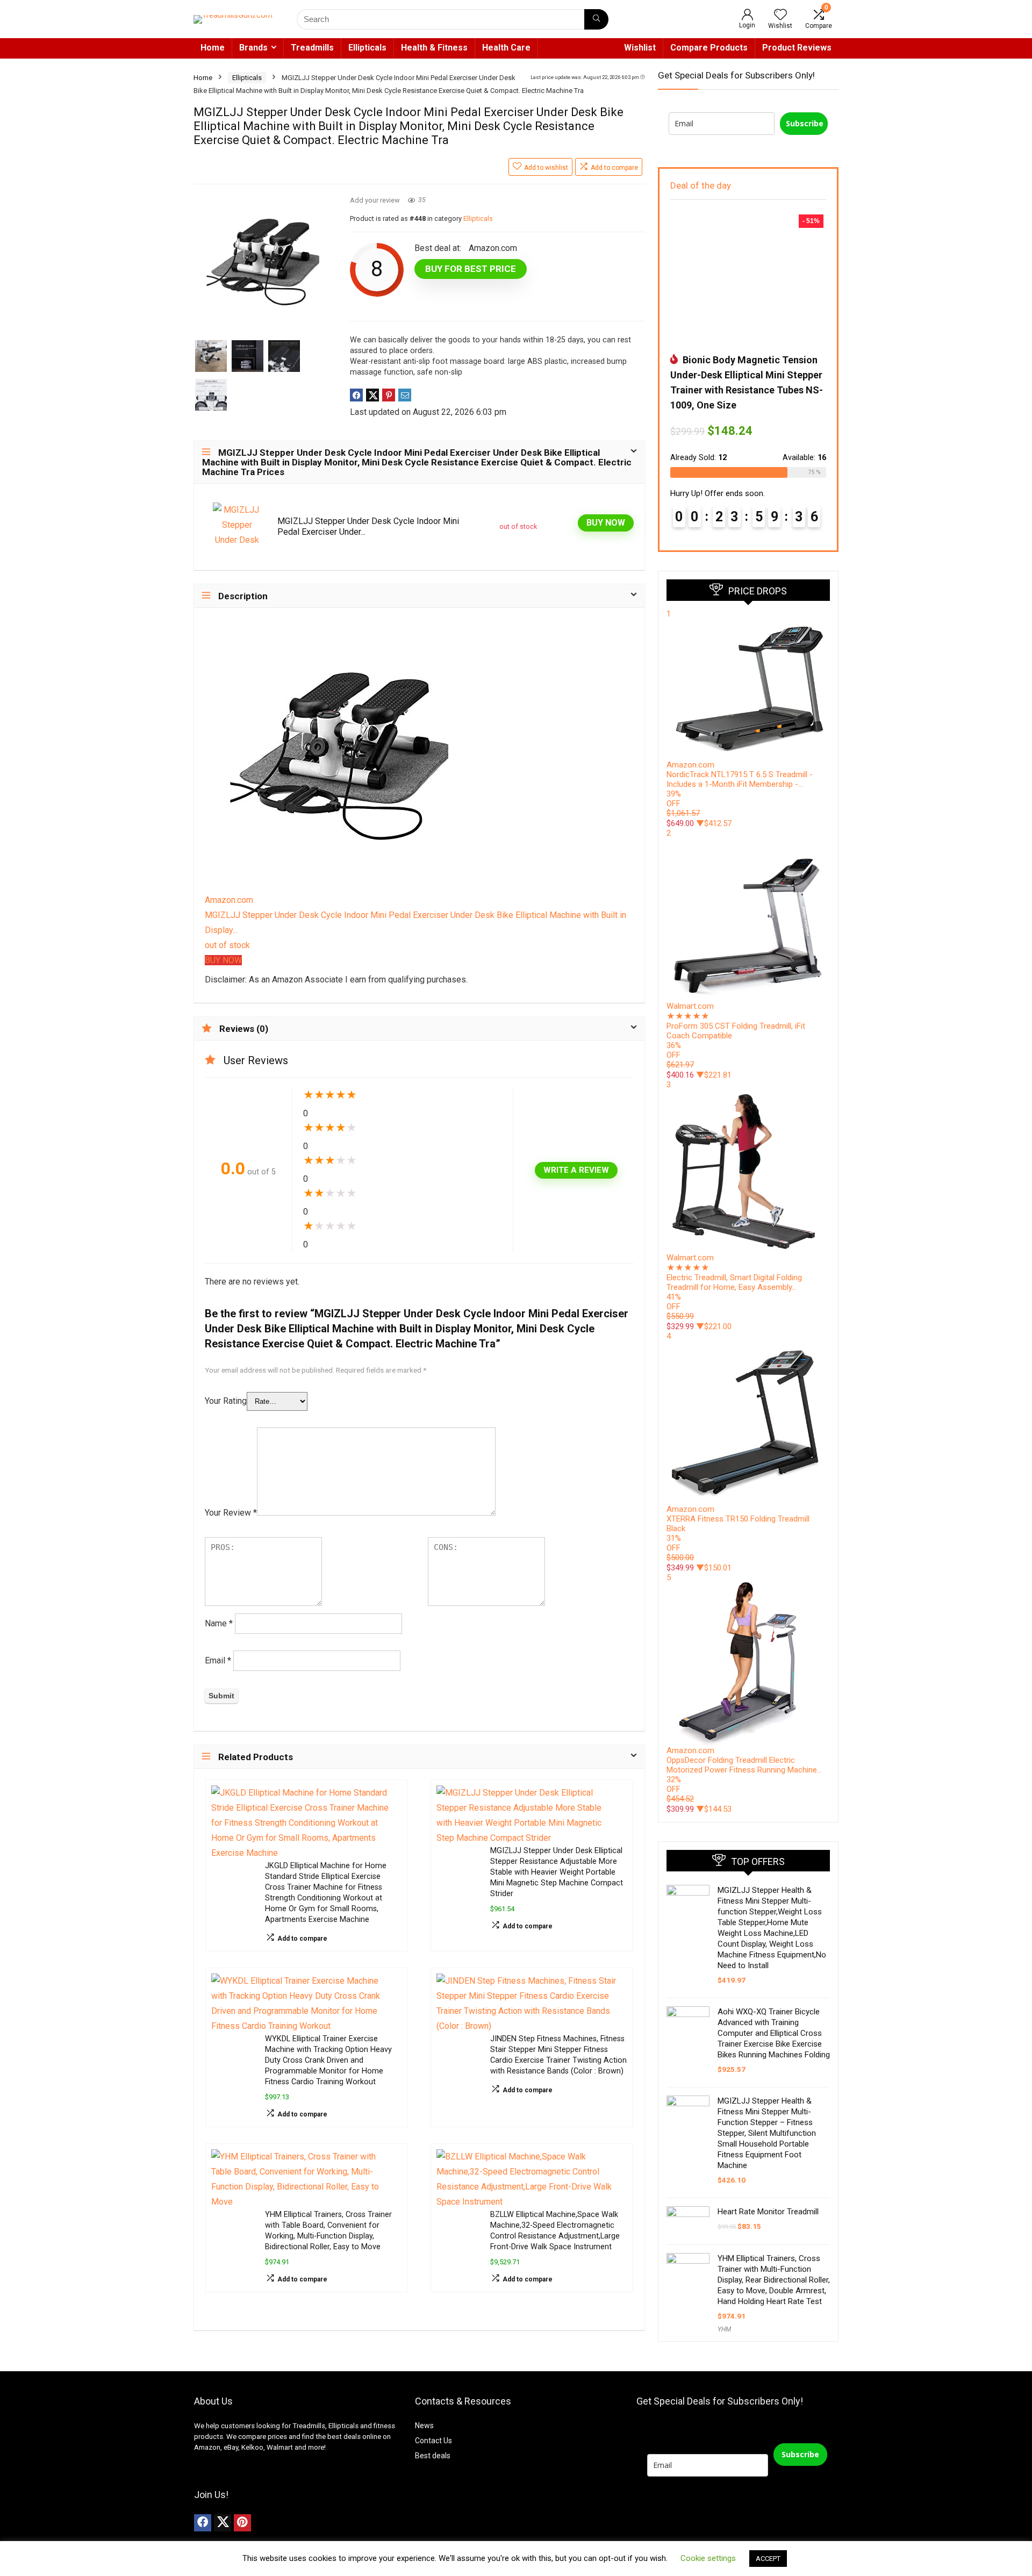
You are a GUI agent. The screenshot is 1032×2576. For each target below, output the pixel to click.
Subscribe (805, 123)
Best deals (433, 2456)
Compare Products (709, 48)
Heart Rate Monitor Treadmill (768, 2212)
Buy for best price (471, 269)
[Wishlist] (780, 16)
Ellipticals (367, 48)
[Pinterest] (242, 2523)
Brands (253, 48)
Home (213, 48)
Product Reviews (797, 48)
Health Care (506, 48)
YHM (724, 2329)
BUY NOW (606, 523)
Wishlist (640, 48)
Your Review (231, 1513)
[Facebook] (203, 2523)
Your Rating (226, 1401)
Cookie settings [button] (708, 2558)
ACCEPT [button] (768, 2559)
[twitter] (223, 2523)
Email (218, 1660)
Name (219, 1623)
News (424, 2426)
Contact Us (433, 2441)
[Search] (596, 19)
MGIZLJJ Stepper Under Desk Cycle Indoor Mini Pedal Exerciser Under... (368, 526)
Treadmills (312, 48)
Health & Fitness (434, 48)
